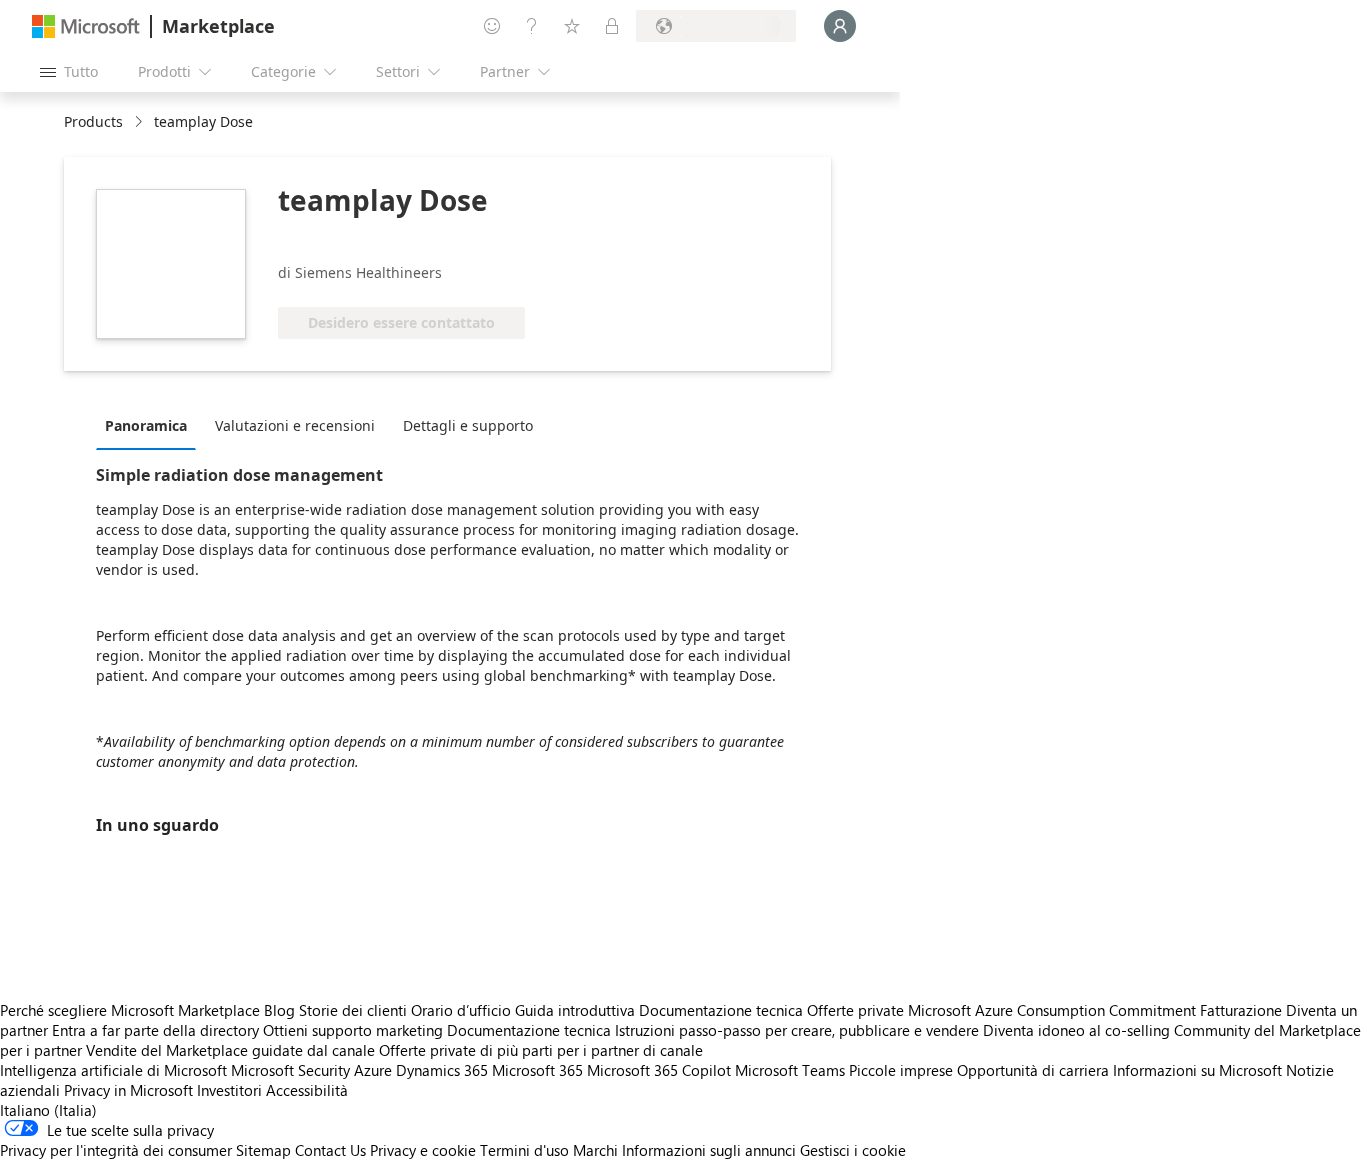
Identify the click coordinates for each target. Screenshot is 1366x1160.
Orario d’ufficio (461, 1010)
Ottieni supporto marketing (353, 1030)
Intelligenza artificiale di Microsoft (113, 1070)
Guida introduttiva (575, 1010)
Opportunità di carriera (1033, 1070)
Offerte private (855, 1010)
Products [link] (93, 121)
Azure (373, 1070)
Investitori (229, 1090)
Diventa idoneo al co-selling (1076, 1030)
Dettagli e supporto (468, 425)
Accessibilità (307, 1090)
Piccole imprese (901, 1070)
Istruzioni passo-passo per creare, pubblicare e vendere (797, 1030)
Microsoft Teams (790, 1070)
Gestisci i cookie (853, 1150)
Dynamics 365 (442, 1070)
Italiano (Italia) (48, 1110)
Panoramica (146, 425)
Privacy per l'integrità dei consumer (116, 1150)
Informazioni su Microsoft (1197, 1070)
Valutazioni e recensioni (295, 425)
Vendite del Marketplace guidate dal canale (230, 1050)
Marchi (595, 1150)
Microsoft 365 (537, 1070)
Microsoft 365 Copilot (659, 1070)
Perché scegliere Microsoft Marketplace (130, 1010)
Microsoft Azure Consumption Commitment (1054, 1010)
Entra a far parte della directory (155, 1030)
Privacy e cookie (423, 1150)
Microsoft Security (290, 1070)
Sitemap (263, 1150)
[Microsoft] (86, 26)
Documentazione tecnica (721, 1010)
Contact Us (330, 1150)
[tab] (151, 425)
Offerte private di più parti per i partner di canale (541, 1050)
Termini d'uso (524, 1150)
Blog (279, 1010)
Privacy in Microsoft (128, 1090)
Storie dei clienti (353, 1010)
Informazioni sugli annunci (709, 1150)
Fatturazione (1241, 1010)
